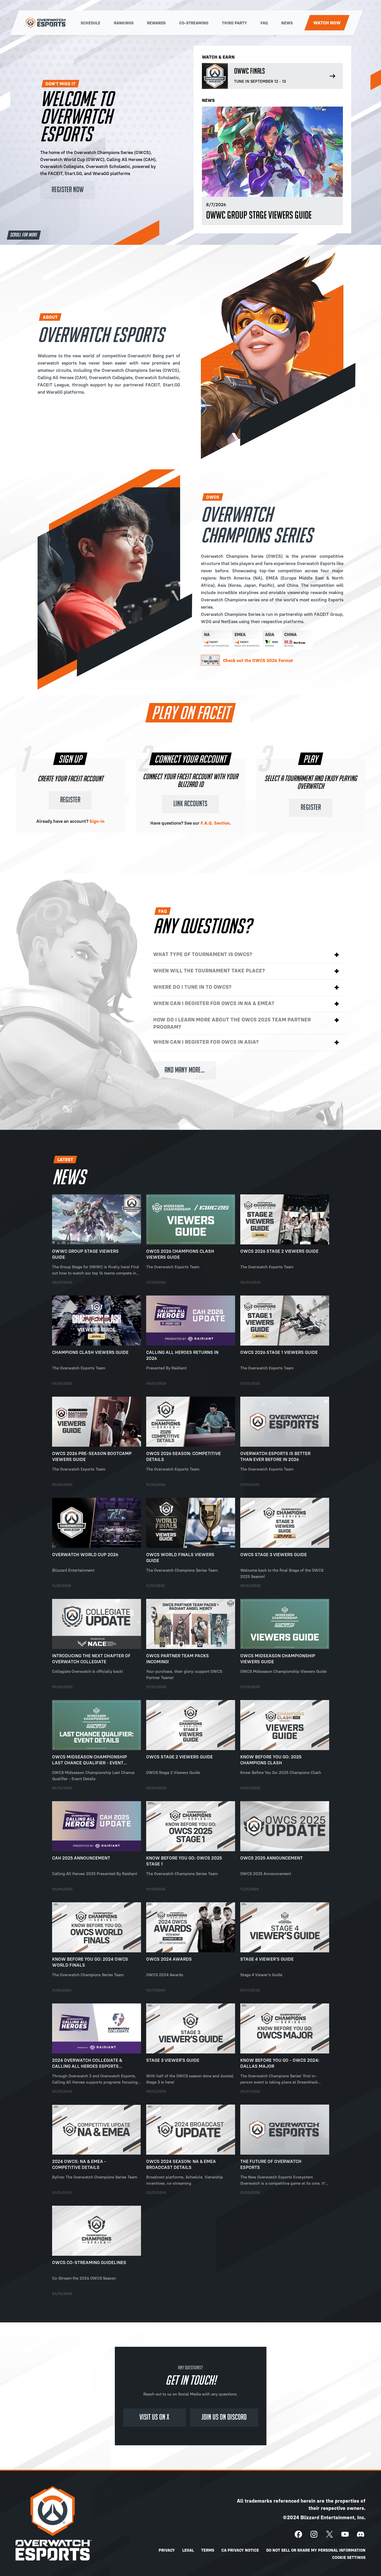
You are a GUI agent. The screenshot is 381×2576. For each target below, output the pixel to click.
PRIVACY (167, 2550)
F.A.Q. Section (215, 823)
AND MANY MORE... (185, 1070)
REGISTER (70, 800)
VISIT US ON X (154, 2417)
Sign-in (97, 821)
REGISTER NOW (68, 190)
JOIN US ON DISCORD (224, 2417)
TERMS (208, 2550)
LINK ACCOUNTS (190, 804)
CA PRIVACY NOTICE (240, 2550)
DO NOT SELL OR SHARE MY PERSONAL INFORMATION (316, 2550)
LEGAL (188, 2550)
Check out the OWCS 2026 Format (258, 660)
